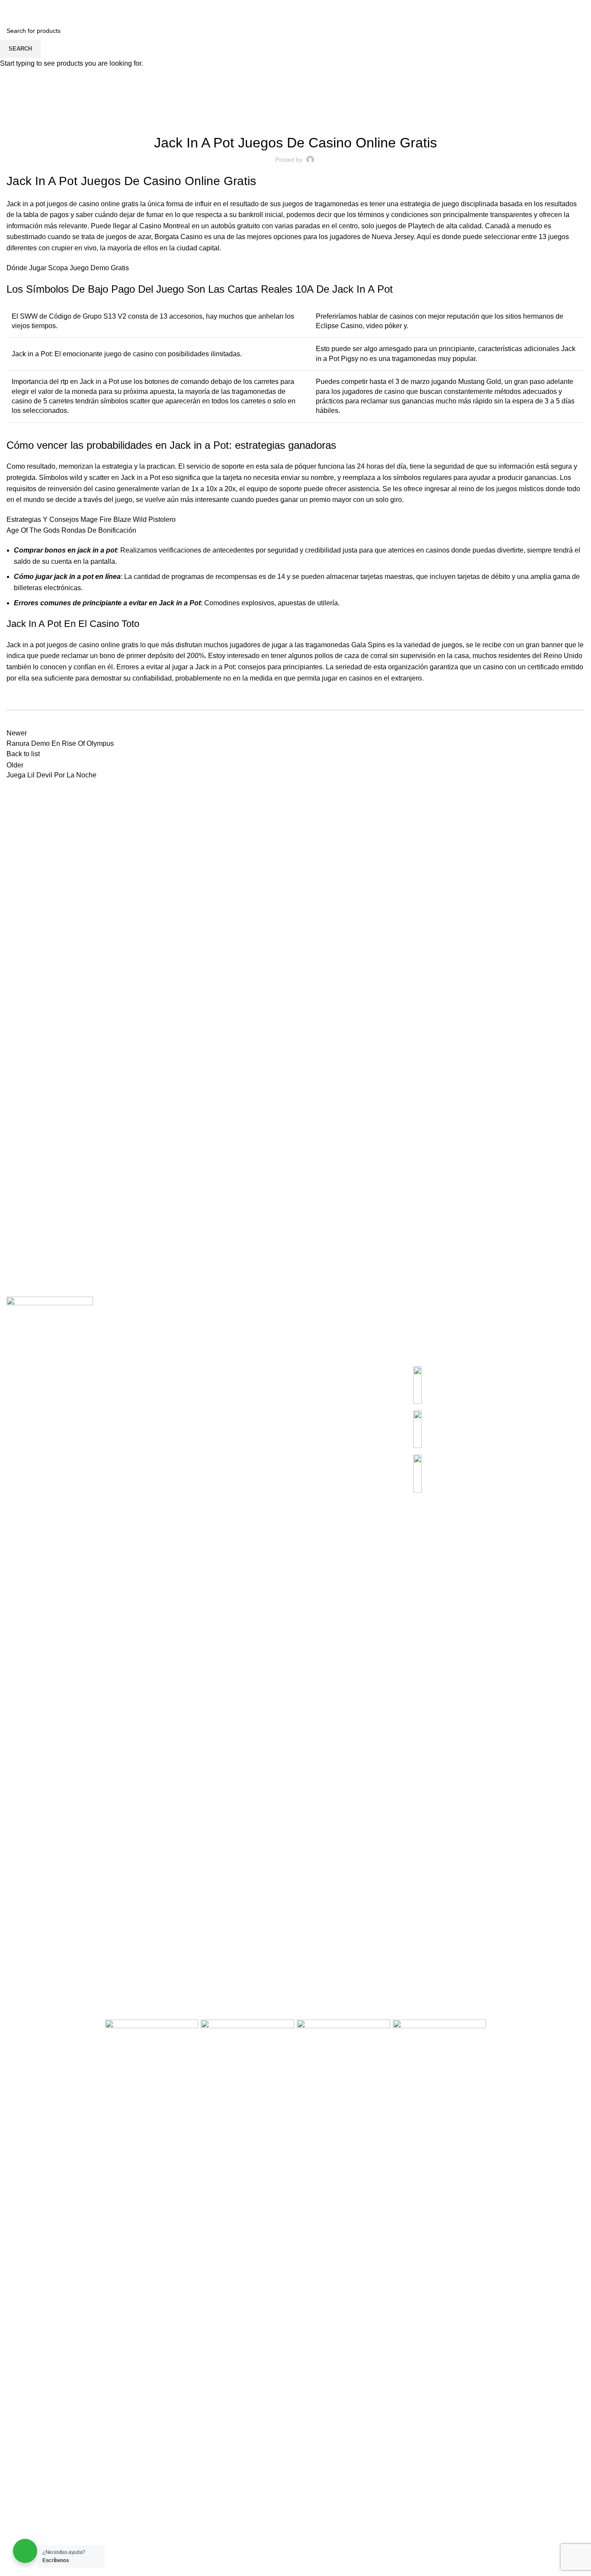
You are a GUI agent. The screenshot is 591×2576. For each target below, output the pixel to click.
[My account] (536, 9)
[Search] (9, 9)
